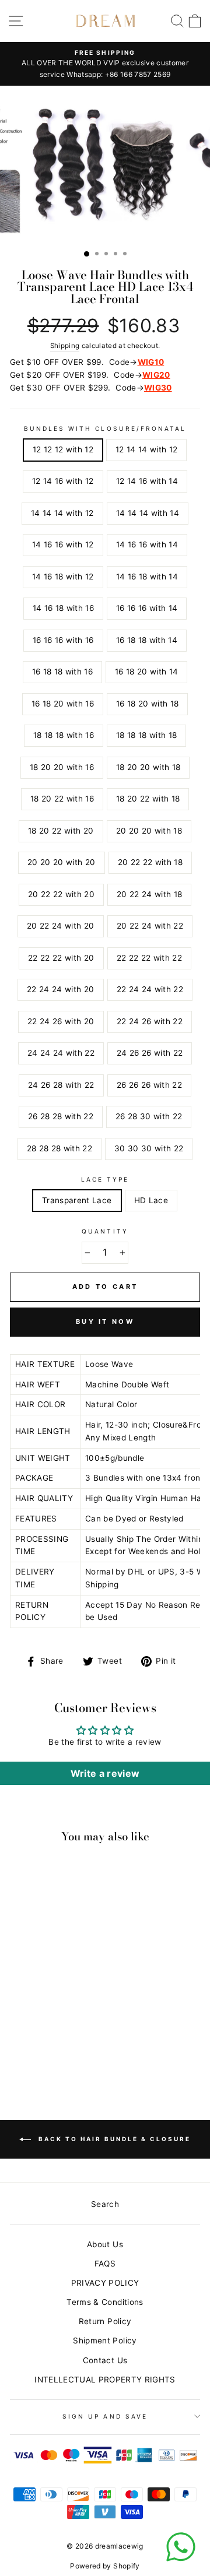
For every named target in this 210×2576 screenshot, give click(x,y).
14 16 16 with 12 (63, 544)
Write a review (105, 1773)
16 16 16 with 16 (63, 640)
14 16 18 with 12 (63, 577)
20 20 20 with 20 (61, 862)
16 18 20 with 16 (63, 704)
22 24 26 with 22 (150, 1021)
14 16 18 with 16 (63, 608)
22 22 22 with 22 (149, 958)
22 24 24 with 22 (150, 989)
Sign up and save (105, 2416)
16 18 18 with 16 (62, 672)
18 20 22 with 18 (148, 799)
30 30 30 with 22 (149, 1148)
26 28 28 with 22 (61, 1116)
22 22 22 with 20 (61, 958)
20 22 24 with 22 (150, 926)
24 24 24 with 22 (61, 1053)
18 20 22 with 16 (62, 799)
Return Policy (105, 2321)
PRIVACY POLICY (105, 2283)
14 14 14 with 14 (148, 513)
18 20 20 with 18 (148, 767)
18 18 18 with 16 (64, 735)
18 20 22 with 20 (61, 831)
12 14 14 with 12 (146, 449)
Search (105, 2204)
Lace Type (105, 1179)
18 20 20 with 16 (62, 767)
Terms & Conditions (105, 2302)
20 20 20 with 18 (149, 831)
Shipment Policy (105, 2340)
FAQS (105, 2264)
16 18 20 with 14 (146, 672)
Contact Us (105, 2360)
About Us (105, 2244)
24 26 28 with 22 (61, 1085)
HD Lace (151, 1200)
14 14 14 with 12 (62, 513)
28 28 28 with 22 (60, 1148)
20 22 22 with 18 (150, 862)
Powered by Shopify (105, 2566)
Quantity (105, 1231)
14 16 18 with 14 (147, 577)
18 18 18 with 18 (146, 735)
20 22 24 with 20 (60, 926)
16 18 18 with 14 (147, 640)
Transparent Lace (77, 1200)
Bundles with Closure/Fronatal (105, 428)
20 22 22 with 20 (61, 894)
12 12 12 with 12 (63, 449)
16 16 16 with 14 (147, 608)
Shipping (65, 346)
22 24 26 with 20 (61, 1021)
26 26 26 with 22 (149, 1085)
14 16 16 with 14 (147, 544)
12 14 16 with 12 (63, 481)
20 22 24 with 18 (149, 894)
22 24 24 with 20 (60, 989)
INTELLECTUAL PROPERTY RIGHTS (105, 2380)
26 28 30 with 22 (149, 1116)
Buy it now (105, 1322)
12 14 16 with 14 (147, 481)
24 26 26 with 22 (150, 1053)
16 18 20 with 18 (147, 704)
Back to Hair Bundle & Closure (113, 2139)
